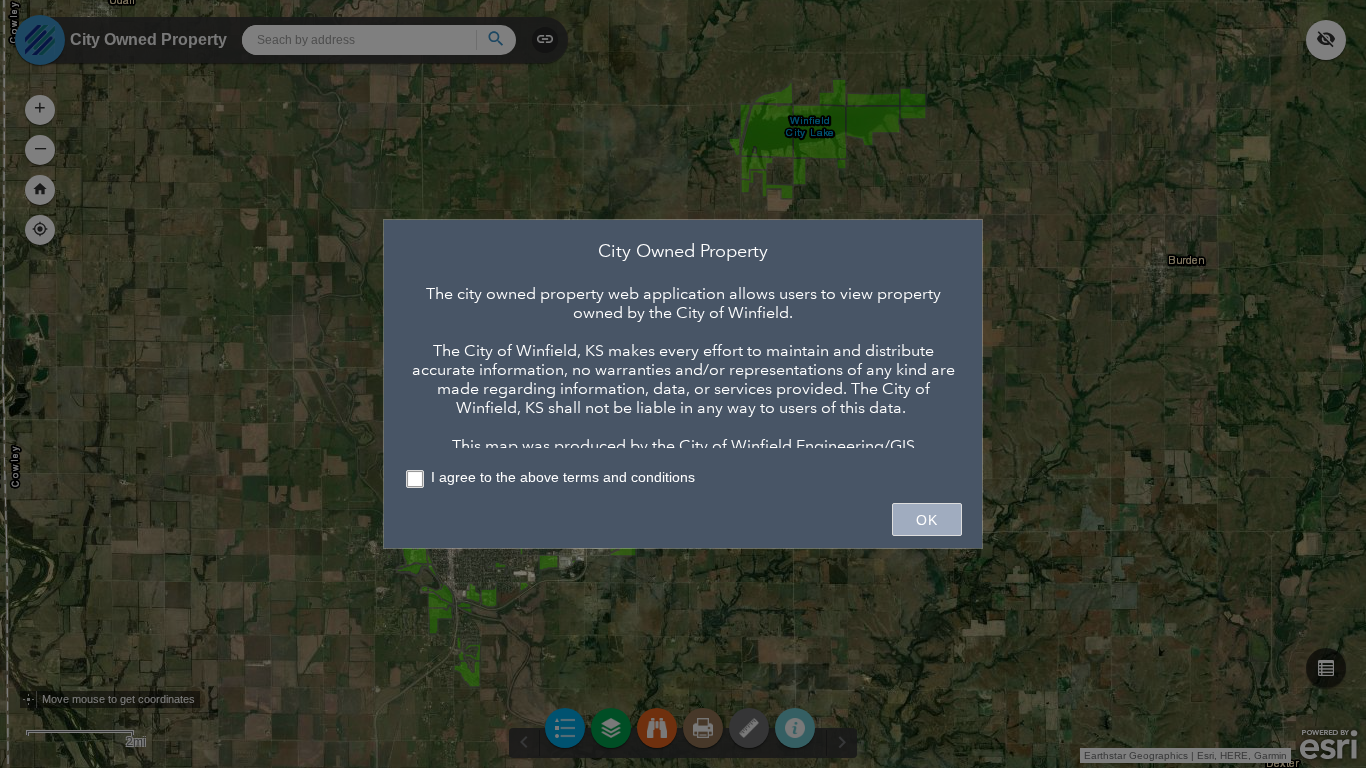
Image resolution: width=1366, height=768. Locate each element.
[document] (683, 344)
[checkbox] (683, 480)
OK (927, 520)
